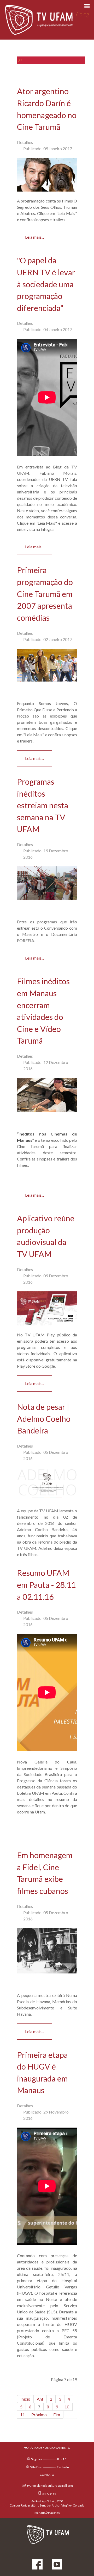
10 (67, 2407)
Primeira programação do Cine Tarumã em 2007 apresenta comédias (45, 594)
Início (25, 2399)
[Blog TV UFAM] (47, 20)
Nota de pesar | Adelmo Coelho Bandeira (44, 1419)
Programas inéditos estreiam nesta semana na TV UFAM (43, 805)
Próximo (39, 2415)
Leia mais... (34, 237)
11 (22, 2415)
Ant (40, 2399)
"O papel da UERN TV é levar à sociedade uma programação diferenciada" (46, 284)
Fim (57, 2415)
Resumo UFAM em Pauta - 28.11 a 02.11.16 (46, 1585)
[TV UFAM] (47, 2533)
